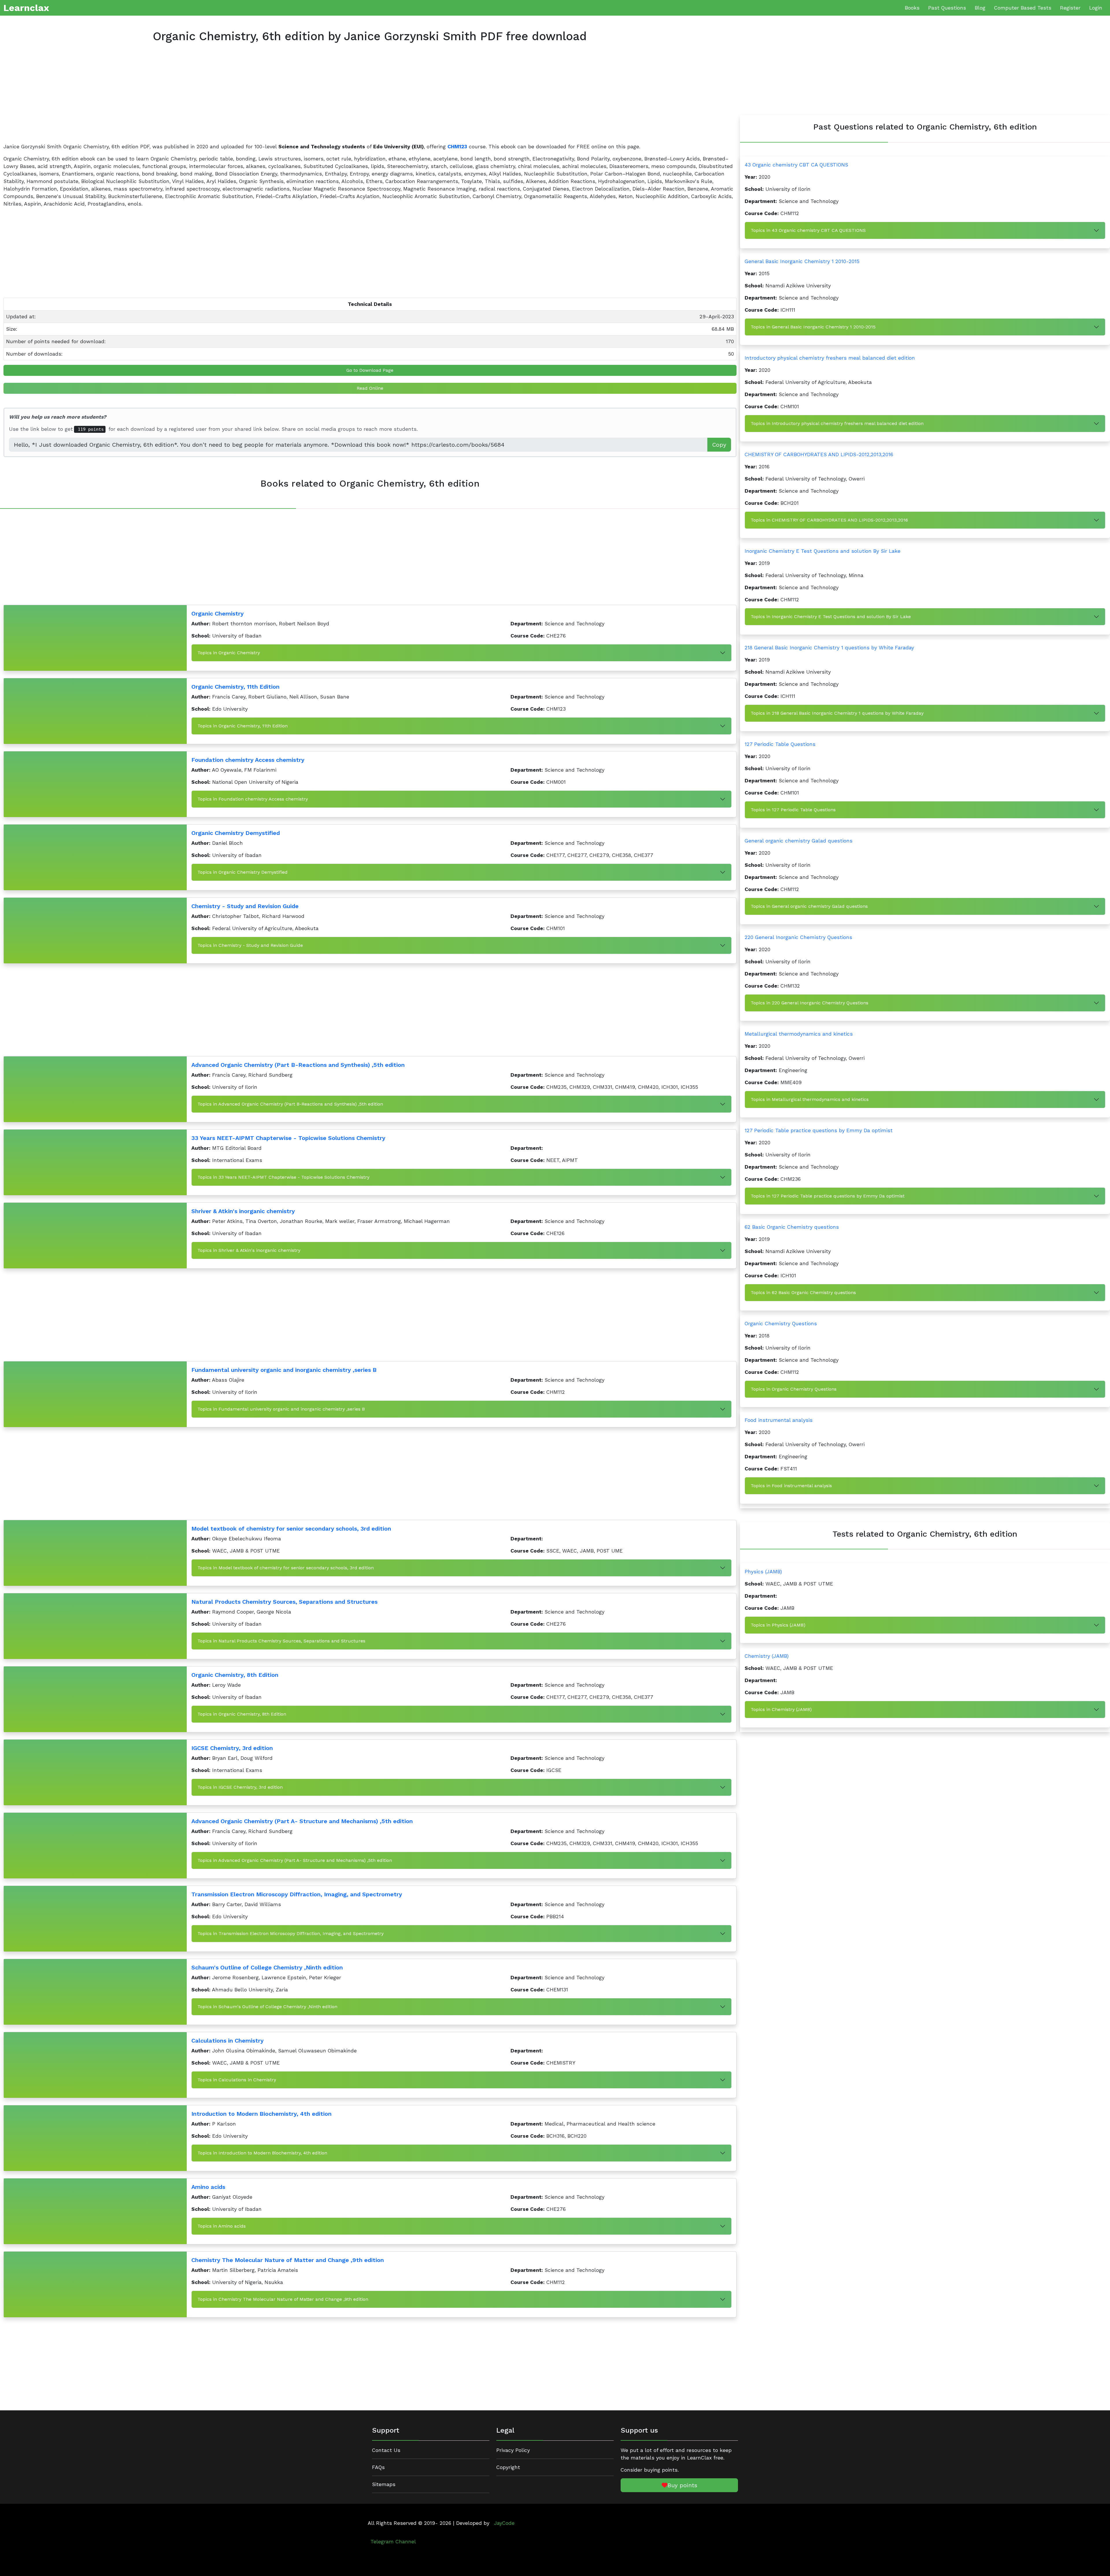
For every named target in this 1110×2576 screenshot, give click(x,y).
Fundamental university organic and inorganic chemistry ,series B (284, 1370)
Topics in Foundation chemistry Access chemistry (253, 799)
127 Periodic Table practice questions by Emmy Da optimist (819, 1130)
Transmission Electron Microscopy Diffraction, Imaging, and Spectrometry (297, 1894)
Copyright (508, 2467)
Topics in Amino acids (222, 2226)
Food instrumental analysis (779, 1420)
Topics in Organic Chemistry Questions (794, 1389)
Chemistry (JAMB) (767, 1656)
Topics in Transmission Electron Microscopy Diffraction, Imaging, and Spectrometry (291, 1933)
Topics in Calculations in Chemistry (237, 2080)
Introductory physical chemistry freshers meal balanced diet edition (830, 358)
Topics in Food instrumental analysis (791, 1486)
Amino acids (208, 2187)
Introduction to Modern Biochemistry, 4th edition (261, 2114)
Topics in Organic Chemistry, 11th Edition (243, 726)
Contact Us (386, 2450)
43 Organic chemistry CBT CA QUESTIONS (796, 165)
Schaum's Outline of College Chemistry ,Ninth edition (267, 1967)
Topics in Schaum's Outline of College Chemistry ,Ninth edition (267, 2007)
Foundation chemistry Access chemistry (248, 760)
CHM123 (457, 147)
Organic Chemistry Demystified (236, 833)
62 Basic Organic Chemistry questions (792, 1227)
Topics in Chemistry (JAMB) (781, 1709)
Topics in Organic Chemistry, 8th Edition (242, 1714)
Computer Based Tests (1023, 8)
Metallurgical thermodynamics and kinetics (799, 1034)
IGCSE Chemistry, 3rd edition (232, 1748)
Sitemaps (384, 2484)
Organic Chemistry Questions (781, 1324)
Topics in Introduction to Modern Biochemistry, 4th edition (262, 2153)
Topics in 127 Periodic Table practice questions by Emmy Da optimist (828, 1196)
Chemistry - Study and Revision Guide (245, 906)
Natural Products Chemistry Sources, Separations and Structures (284, 1602)
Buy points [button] (682, 2485)
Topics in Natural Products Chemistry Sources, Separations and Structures (281, 1641)
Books (912, 8)
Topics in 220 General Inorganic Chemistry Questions (810, 1003)
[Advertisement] (177, 98)
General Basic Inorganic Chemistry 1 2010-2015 (802, 261)
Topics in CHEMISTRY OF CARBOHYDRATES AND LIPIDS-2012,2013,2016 (829, 520)
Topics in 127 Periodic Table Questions (793, 810)
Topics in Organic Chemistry (229, 653)
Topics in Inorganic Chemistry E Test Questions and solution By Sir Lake (831, 617)
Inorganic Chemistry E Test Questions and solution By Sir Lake (823, 551)
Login (1096, 8)
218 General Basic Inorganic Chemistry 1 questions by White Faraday (829, 648)
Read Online (370, 388)
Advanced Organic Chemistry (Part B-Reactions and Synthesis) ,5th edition (298, 1065)
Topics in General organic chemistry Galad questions (809, 906)
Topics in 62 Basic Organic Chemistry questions (803, 1292)
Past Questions (947, 8)
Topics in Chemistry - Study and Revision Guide (250, 945)
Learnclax (26, 8)
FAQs (378, 2467)
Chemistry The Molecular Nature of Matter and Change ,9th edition (288, 2260)
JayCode (504, 2523)
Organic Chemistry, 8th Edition (235, 1675)
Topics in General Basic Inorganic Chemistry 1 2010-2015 (813, 327)
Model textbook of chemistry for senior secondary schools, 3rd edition (291, 1529)
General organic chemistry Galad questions (799, 841)
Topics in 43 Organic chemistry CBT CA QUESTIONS (808, 230)
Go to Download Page (370, 370)
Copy (719, 445)
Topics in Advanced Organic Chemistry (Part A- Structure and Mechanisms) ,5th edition (295, 1860)
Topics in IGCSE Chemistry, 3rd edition (240, 1787)
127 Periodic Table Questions (780, 744)
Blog (980, 8)
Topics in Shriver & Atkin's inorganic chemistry (249, 1250)
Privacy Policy (513, 2450)
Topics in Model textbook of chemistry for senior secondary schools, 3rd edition (286, 1568)
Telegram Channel (393, 2542)
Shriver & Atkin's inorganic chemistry (243, 1211)
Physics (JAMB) (763, 1572)
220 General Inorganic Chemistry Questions (798, 937)
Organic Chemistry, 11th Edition (235, 687)
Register (1070, 8)
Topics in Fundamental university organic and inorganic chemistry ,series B (281, 1409)
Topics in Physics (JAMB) (778, 1625)
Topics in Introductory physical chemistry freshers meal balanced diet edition (837, 423)
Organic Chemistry (218, 613)
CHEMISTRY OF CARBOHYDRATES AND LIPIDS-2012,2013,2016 (819, 454)
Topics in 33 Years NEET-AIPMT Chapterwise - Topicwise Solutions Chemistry (283, 1177)
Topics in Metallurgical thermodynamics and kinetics (810, 1099)
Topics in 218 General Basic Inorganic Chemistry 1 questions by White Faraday (837, 713)
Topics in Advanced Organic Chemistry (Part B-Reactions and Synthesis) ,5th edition (290, 1104)
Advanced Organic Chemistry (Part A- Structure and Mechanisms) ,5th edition (302, 1821)
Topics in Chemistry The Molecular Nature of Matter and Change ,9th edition (283, 2299)
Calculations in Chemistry (227, 2041)
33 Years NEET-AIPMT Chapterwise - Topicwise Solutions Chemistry (288, 1138)
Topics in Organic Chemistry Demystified (243, 872)
